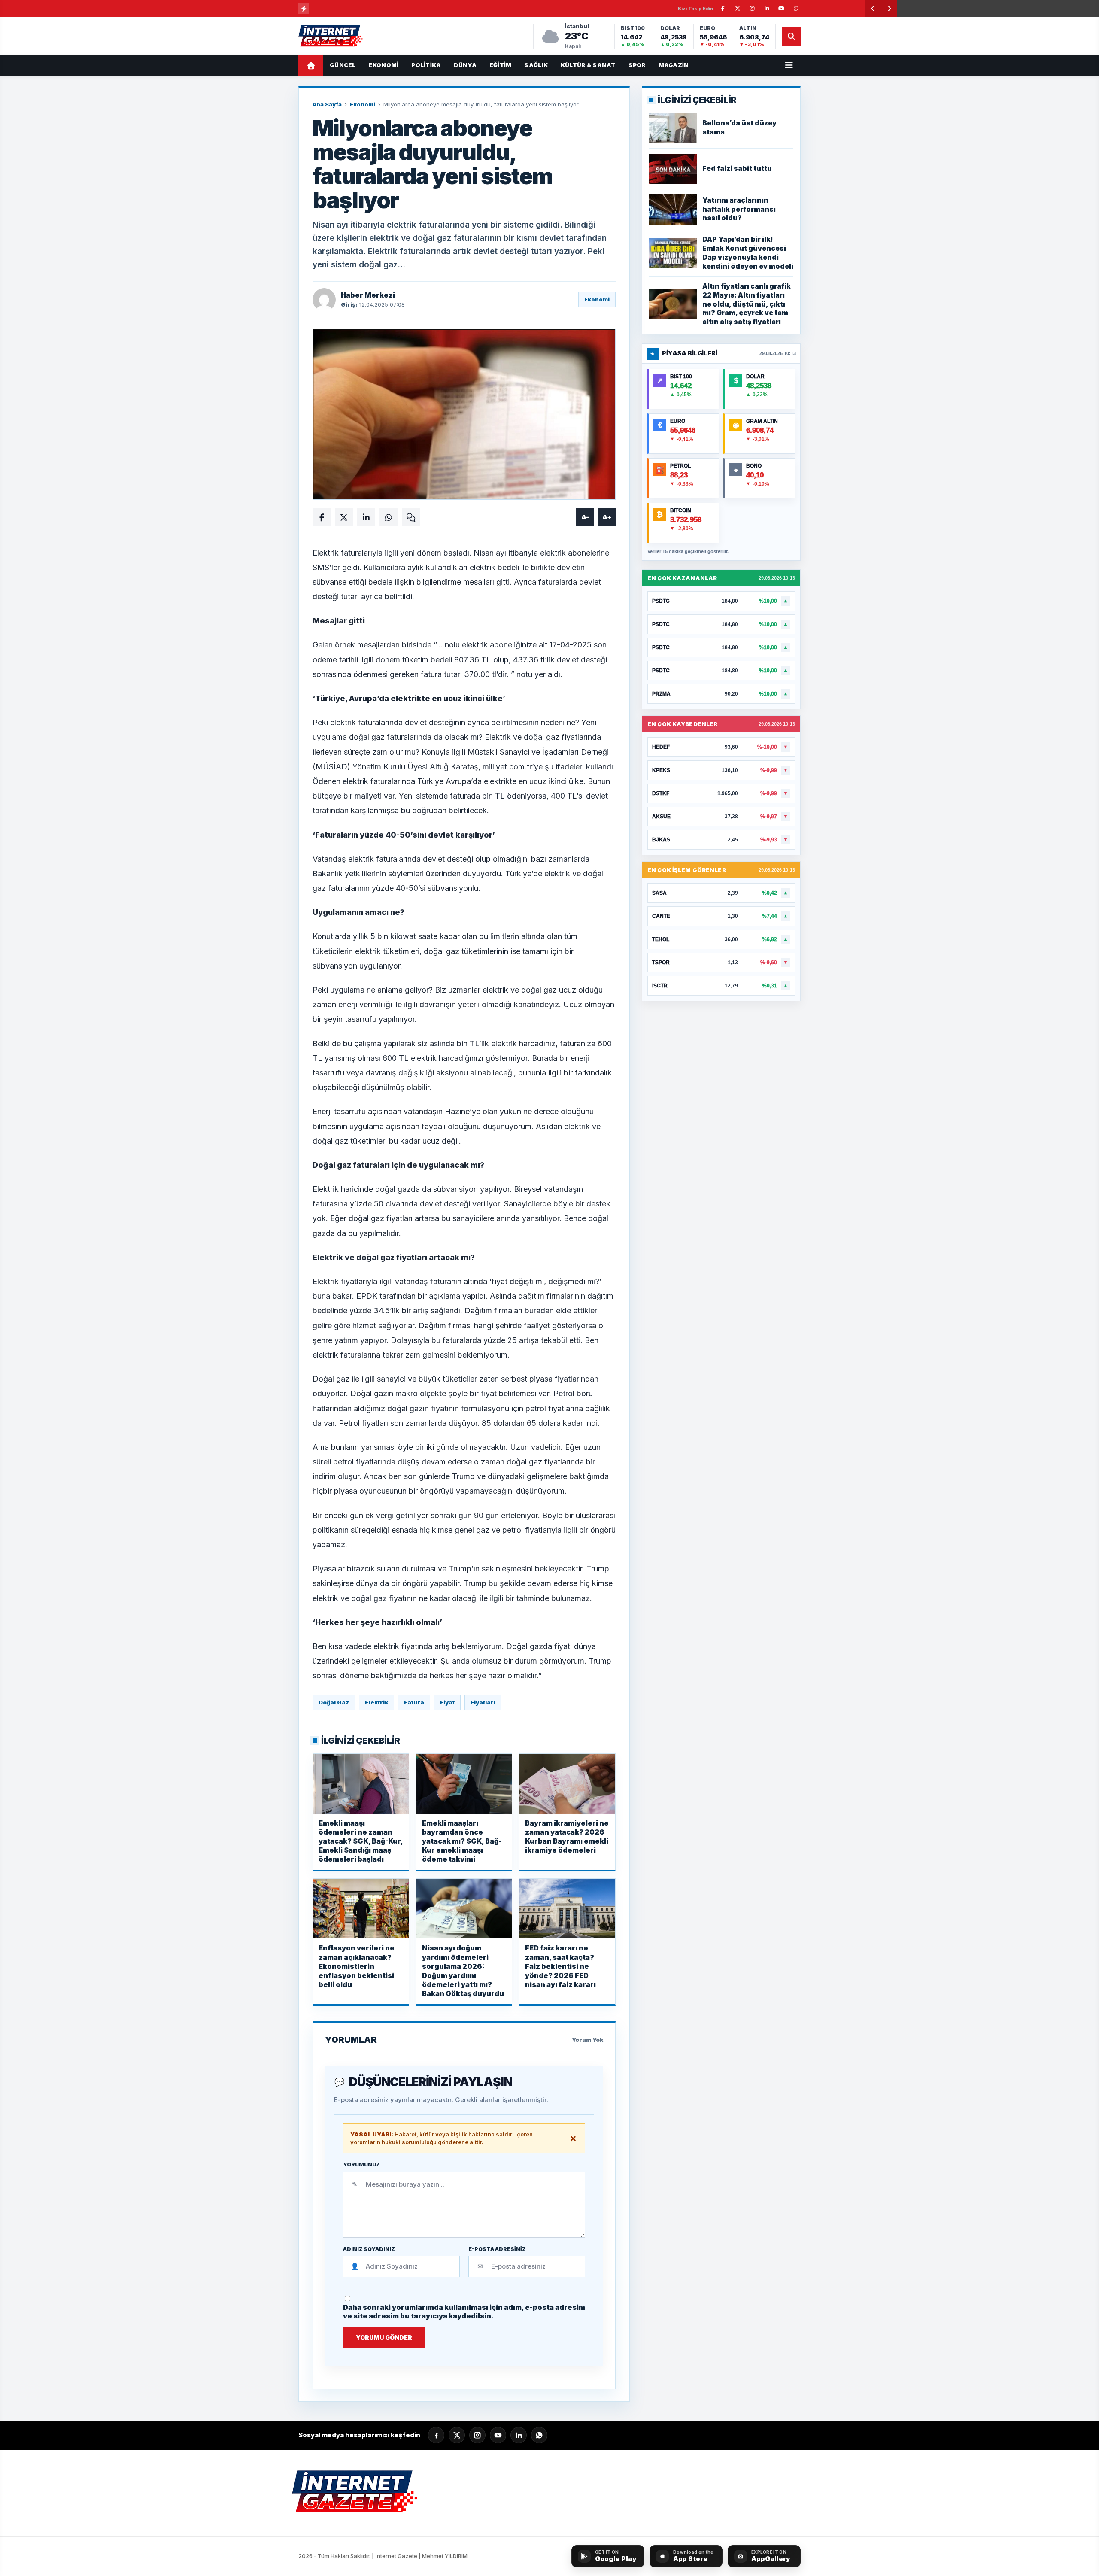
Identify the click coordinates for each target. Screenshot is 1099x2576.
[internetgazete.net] (331, 36)
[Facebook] (436, 2435)
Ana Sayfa (327, 104)
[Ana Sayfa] (311, 65)
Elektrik (376, 1702)
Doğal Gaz (334, 1702)
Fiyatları (483, 1702)
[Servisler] (789, 65)
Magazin (674, 65)
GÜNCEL (343, 65)
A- (585, 517)
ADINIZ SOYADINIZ (369, 2249)
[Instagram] (477, 2435)
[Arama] (791, 36)
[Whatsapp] (539, 2435)
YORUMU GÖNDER (384, 2338)
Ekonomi (384, 65)
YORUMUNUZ (361, 2165)
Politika (426, 65)
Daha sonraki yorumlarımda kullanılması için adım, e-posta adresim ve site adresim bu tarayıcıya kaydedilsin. (464, 2312)
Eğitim (501, 65)
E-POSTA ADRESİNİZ (497, 2249)
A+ (607, 517)
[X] (457, 2435)
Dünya (465, 65)
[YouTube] (498, 2435)
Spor (637, 65)
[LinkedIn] (519, 2435)
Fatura (414, 1702)
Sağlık (536, 65)
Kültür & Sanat (588, 65)
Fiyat (447, 1702)
